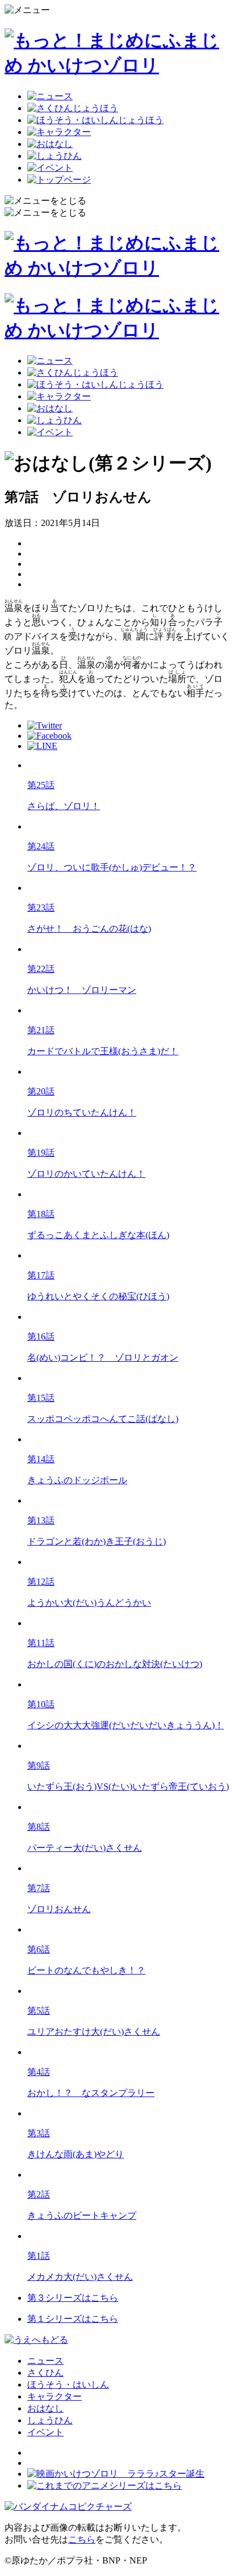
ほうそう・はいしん (68, 2385)
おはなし (45, 2408)
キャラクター (55, 2396)
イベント (45, 2432)
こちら (82, 2539)
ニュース (45, 2361)
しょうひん (50, 2420)
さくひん (45, 2373)
